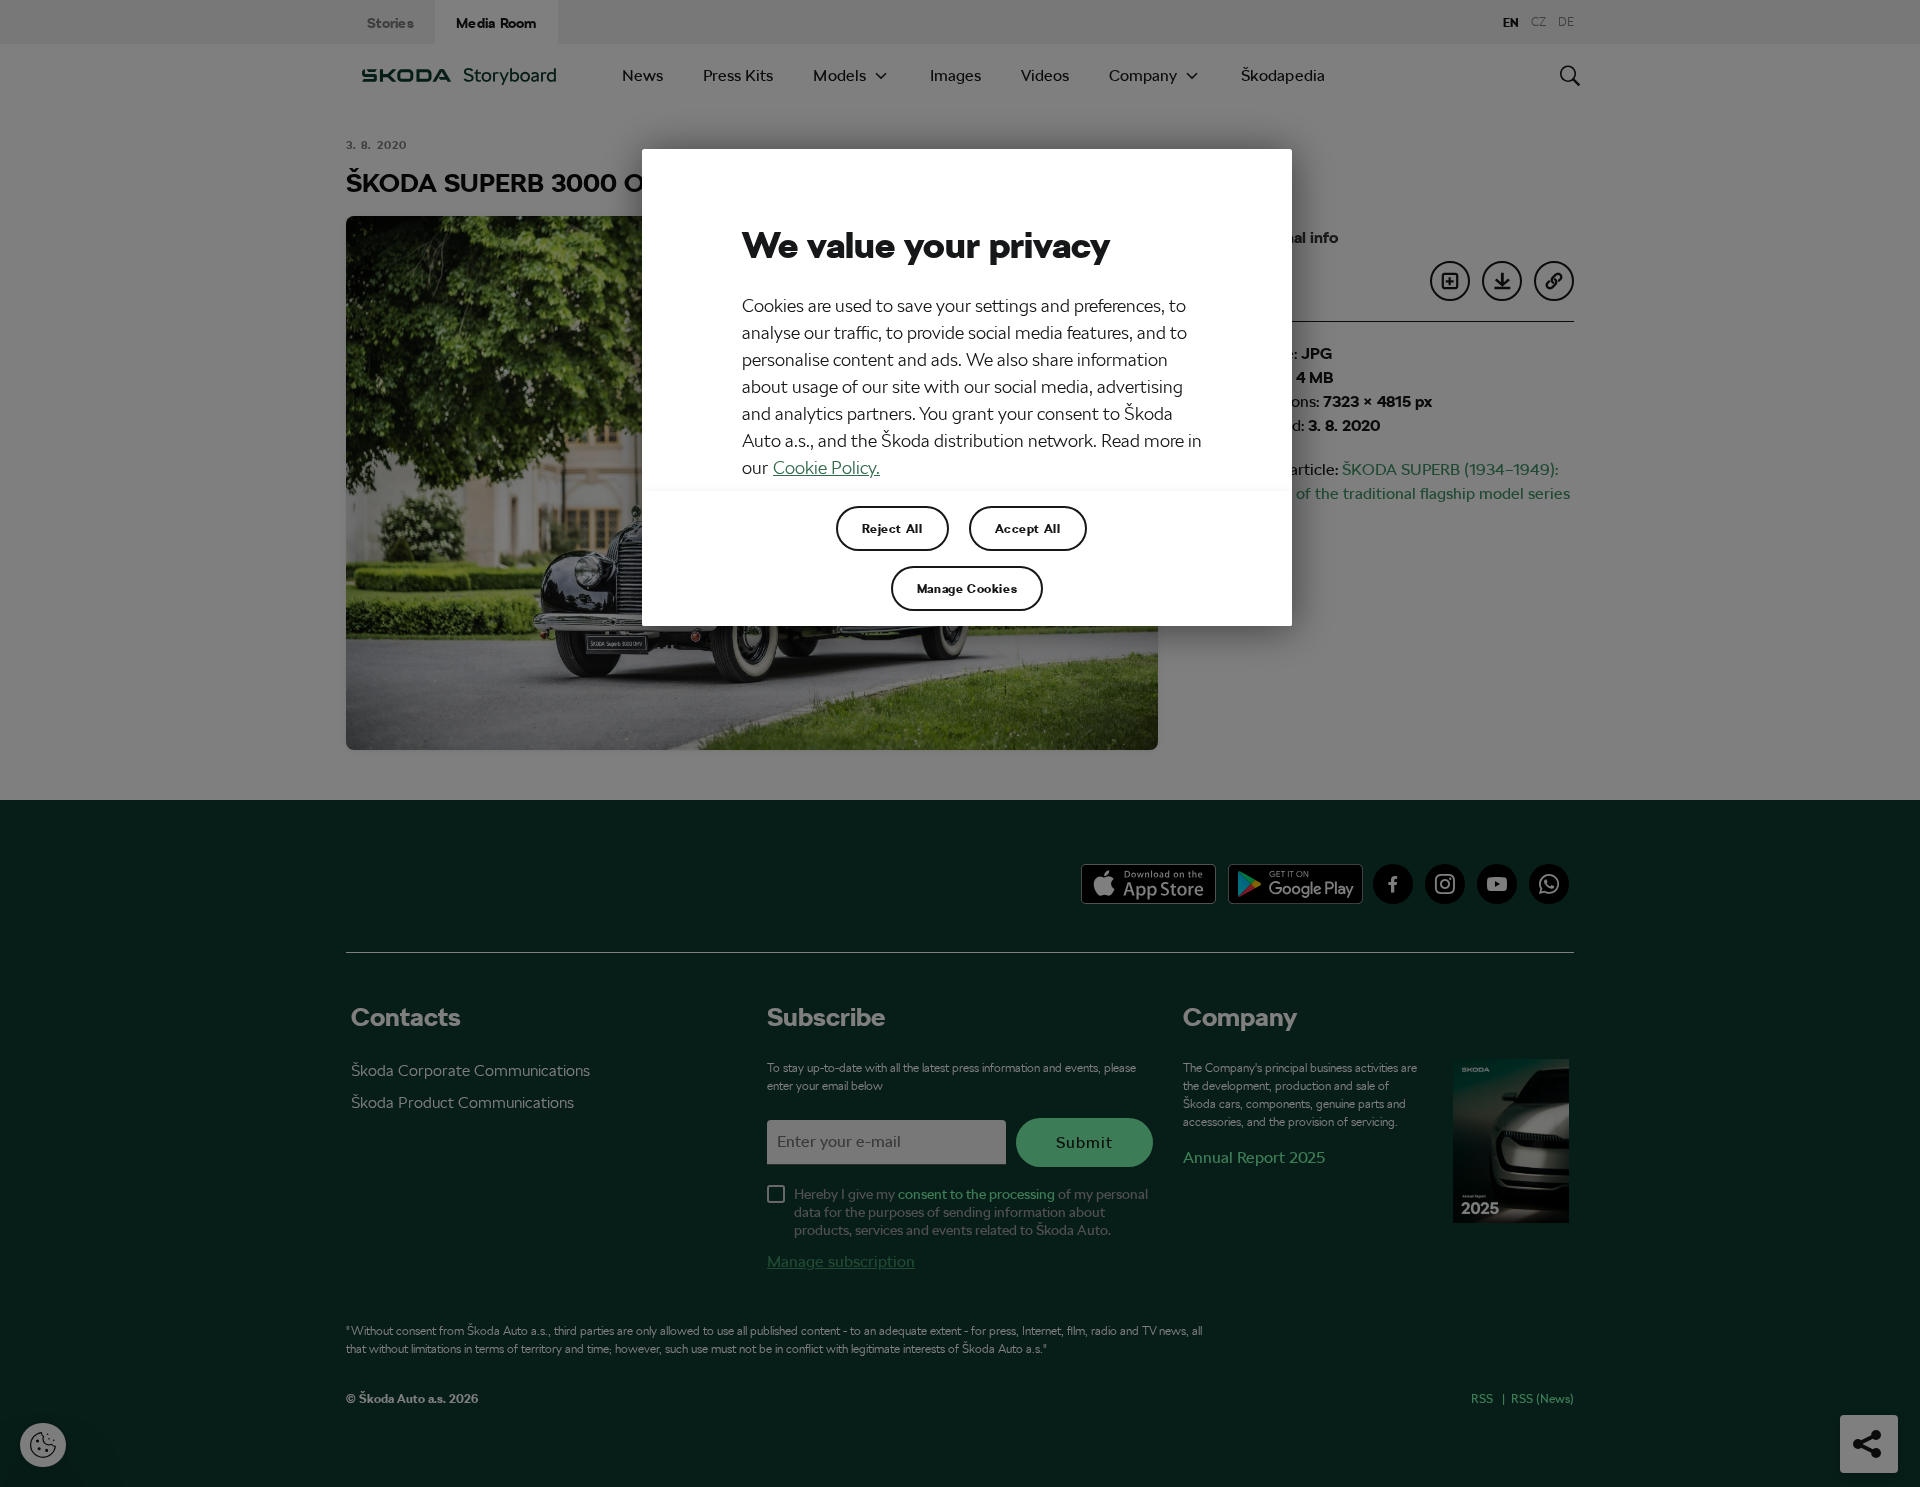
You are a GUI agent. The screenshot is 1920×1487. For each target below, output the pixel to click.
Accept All (1028, 528)
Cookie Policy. (826, 467)
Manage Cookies (967, 588)
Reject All (892, 528)
